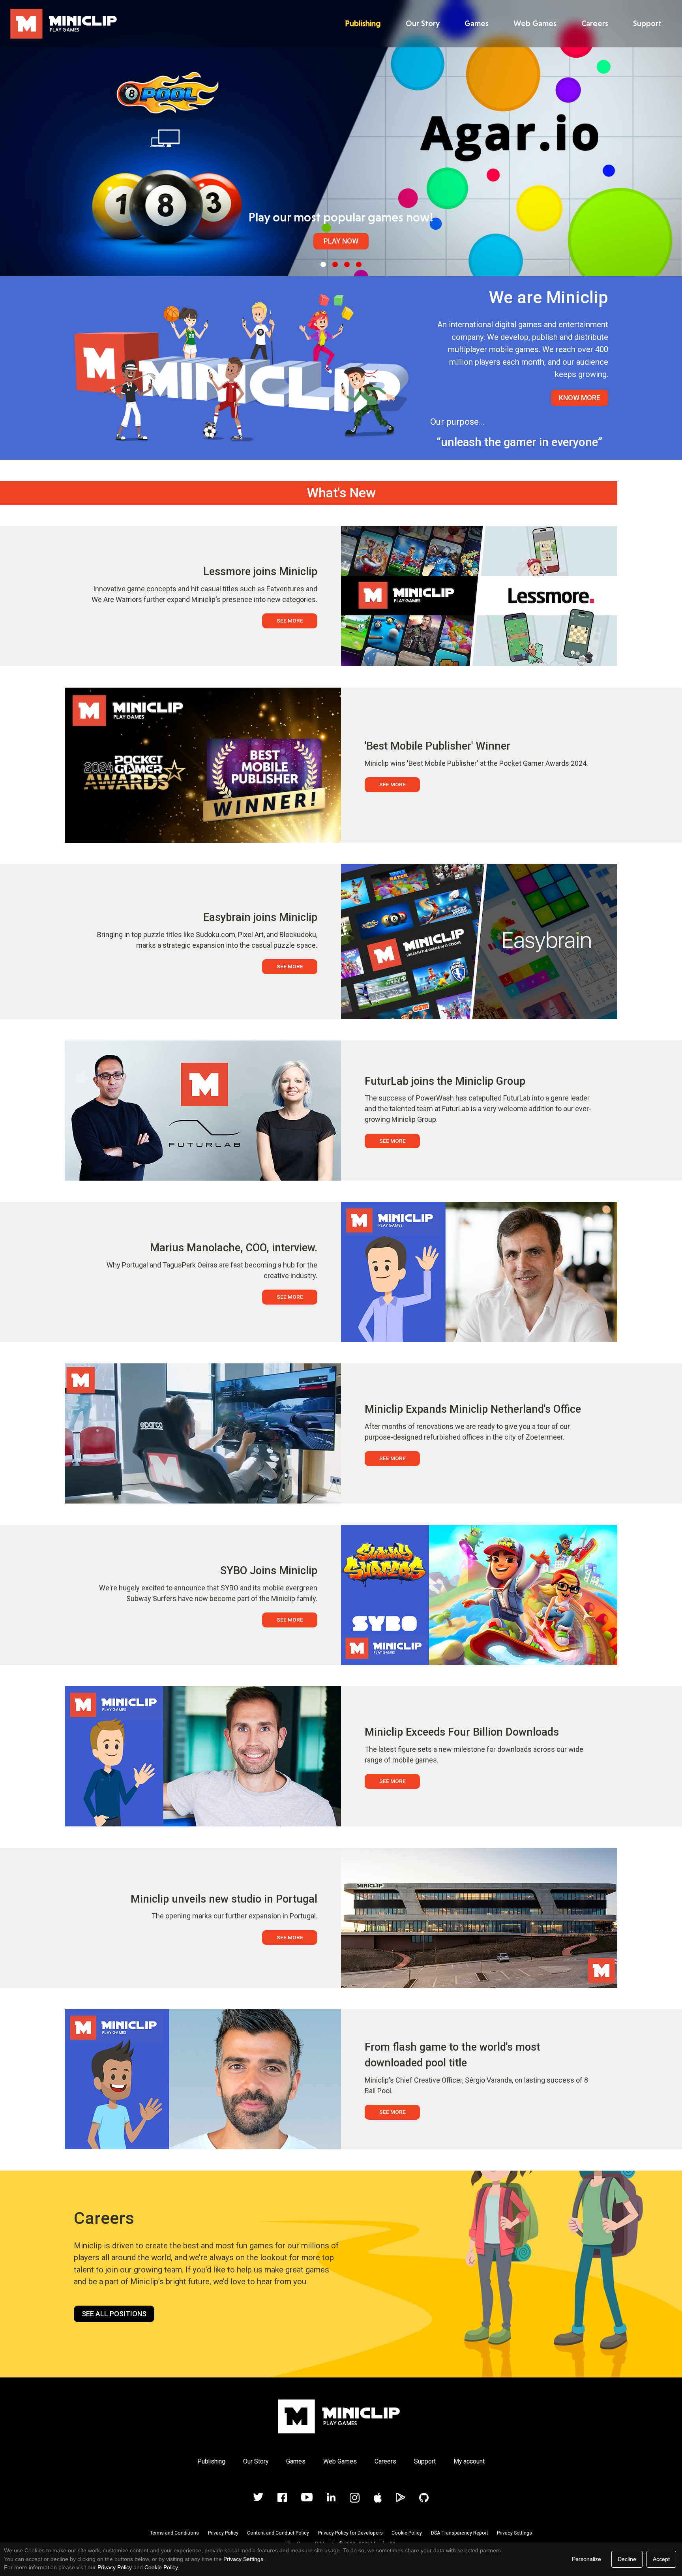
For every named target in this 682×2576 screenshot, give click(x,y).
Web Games (535, 23)
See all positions (114, 2314)
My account (469, 2461)
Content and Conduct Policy (278, 2533)
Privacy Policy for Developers (350, 2533)
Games (477, 23)
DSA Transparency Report (460, 2533)
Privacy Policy (223, 2533)
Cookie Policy (407, 2533)
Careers (595, 23)
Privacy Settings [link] (243, 2559)
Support (647, 23)
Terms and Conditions (174, 2533)
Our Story (423, 23)
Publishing (363, 23)
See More (290, 621)
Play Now (341, 241)
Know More (580, 398)
